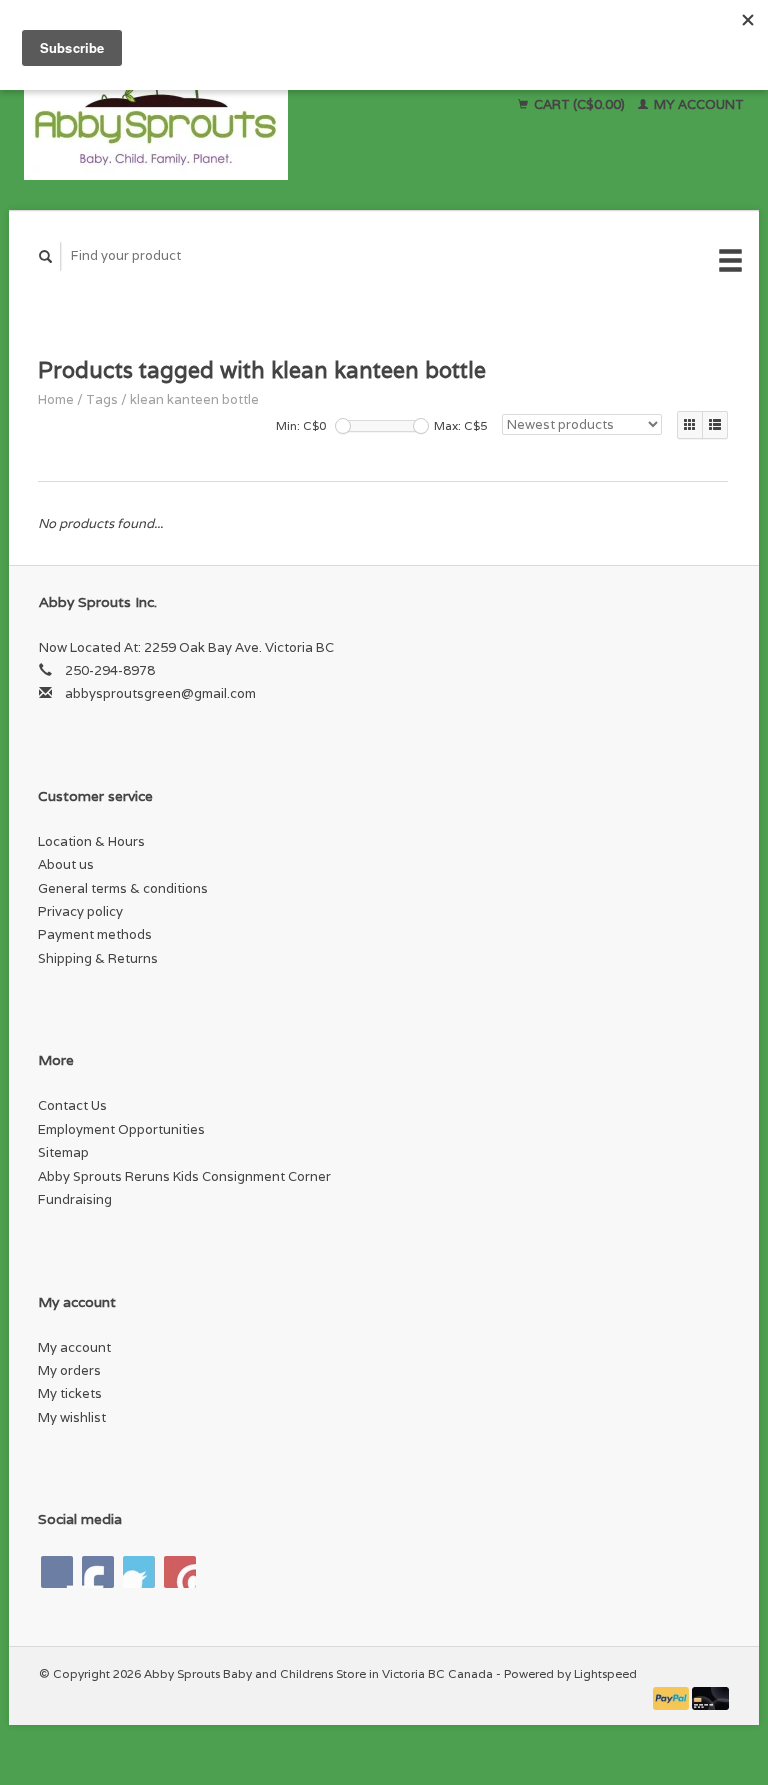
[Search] (46, 256)
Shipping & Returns (98, 958)
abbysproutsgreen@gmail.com (160, 693)
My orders (69, 1370)
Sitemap (63, 1152)
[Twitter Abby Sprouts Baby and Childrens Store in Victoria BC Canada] (98, 1572)
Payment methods (95, 934)
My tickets (70, 1393)
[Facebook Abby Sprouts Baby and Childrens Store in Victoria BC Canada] (57, 1572)
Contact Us (72, 1105)
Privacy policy (80, 911)
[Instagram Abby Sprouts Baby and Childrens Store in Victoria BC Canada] (180, 1572)
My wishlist (72, 1417)
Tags (102, 399)
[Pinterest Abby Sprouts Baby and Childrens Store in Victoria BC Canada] (139, 1572)
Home (56, 399)
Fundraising (75, 1199)
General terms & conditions (123, 888)
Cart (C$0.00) (579, 104)
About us (66, 864)
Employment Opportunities (121, 1129)
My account (697, 104)
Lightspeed (605, 1673)
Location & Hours (91, 841)
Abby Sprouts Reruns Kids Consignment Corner (184, 1176)
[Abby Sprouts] (218, 105)
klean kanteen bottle (194, 399)
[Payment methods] (673, 1697)
